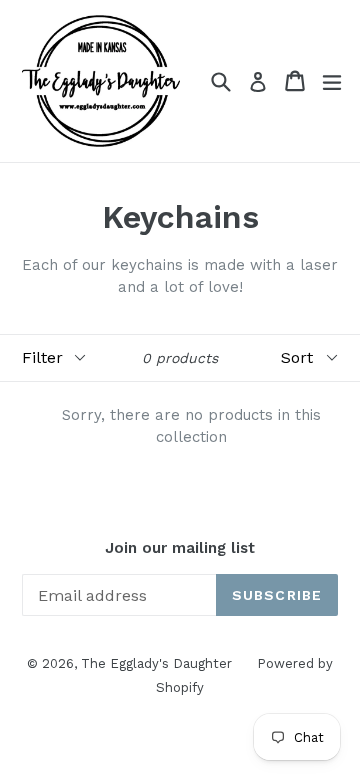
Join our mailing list (180, 548)
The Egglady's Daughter (156, 663)
